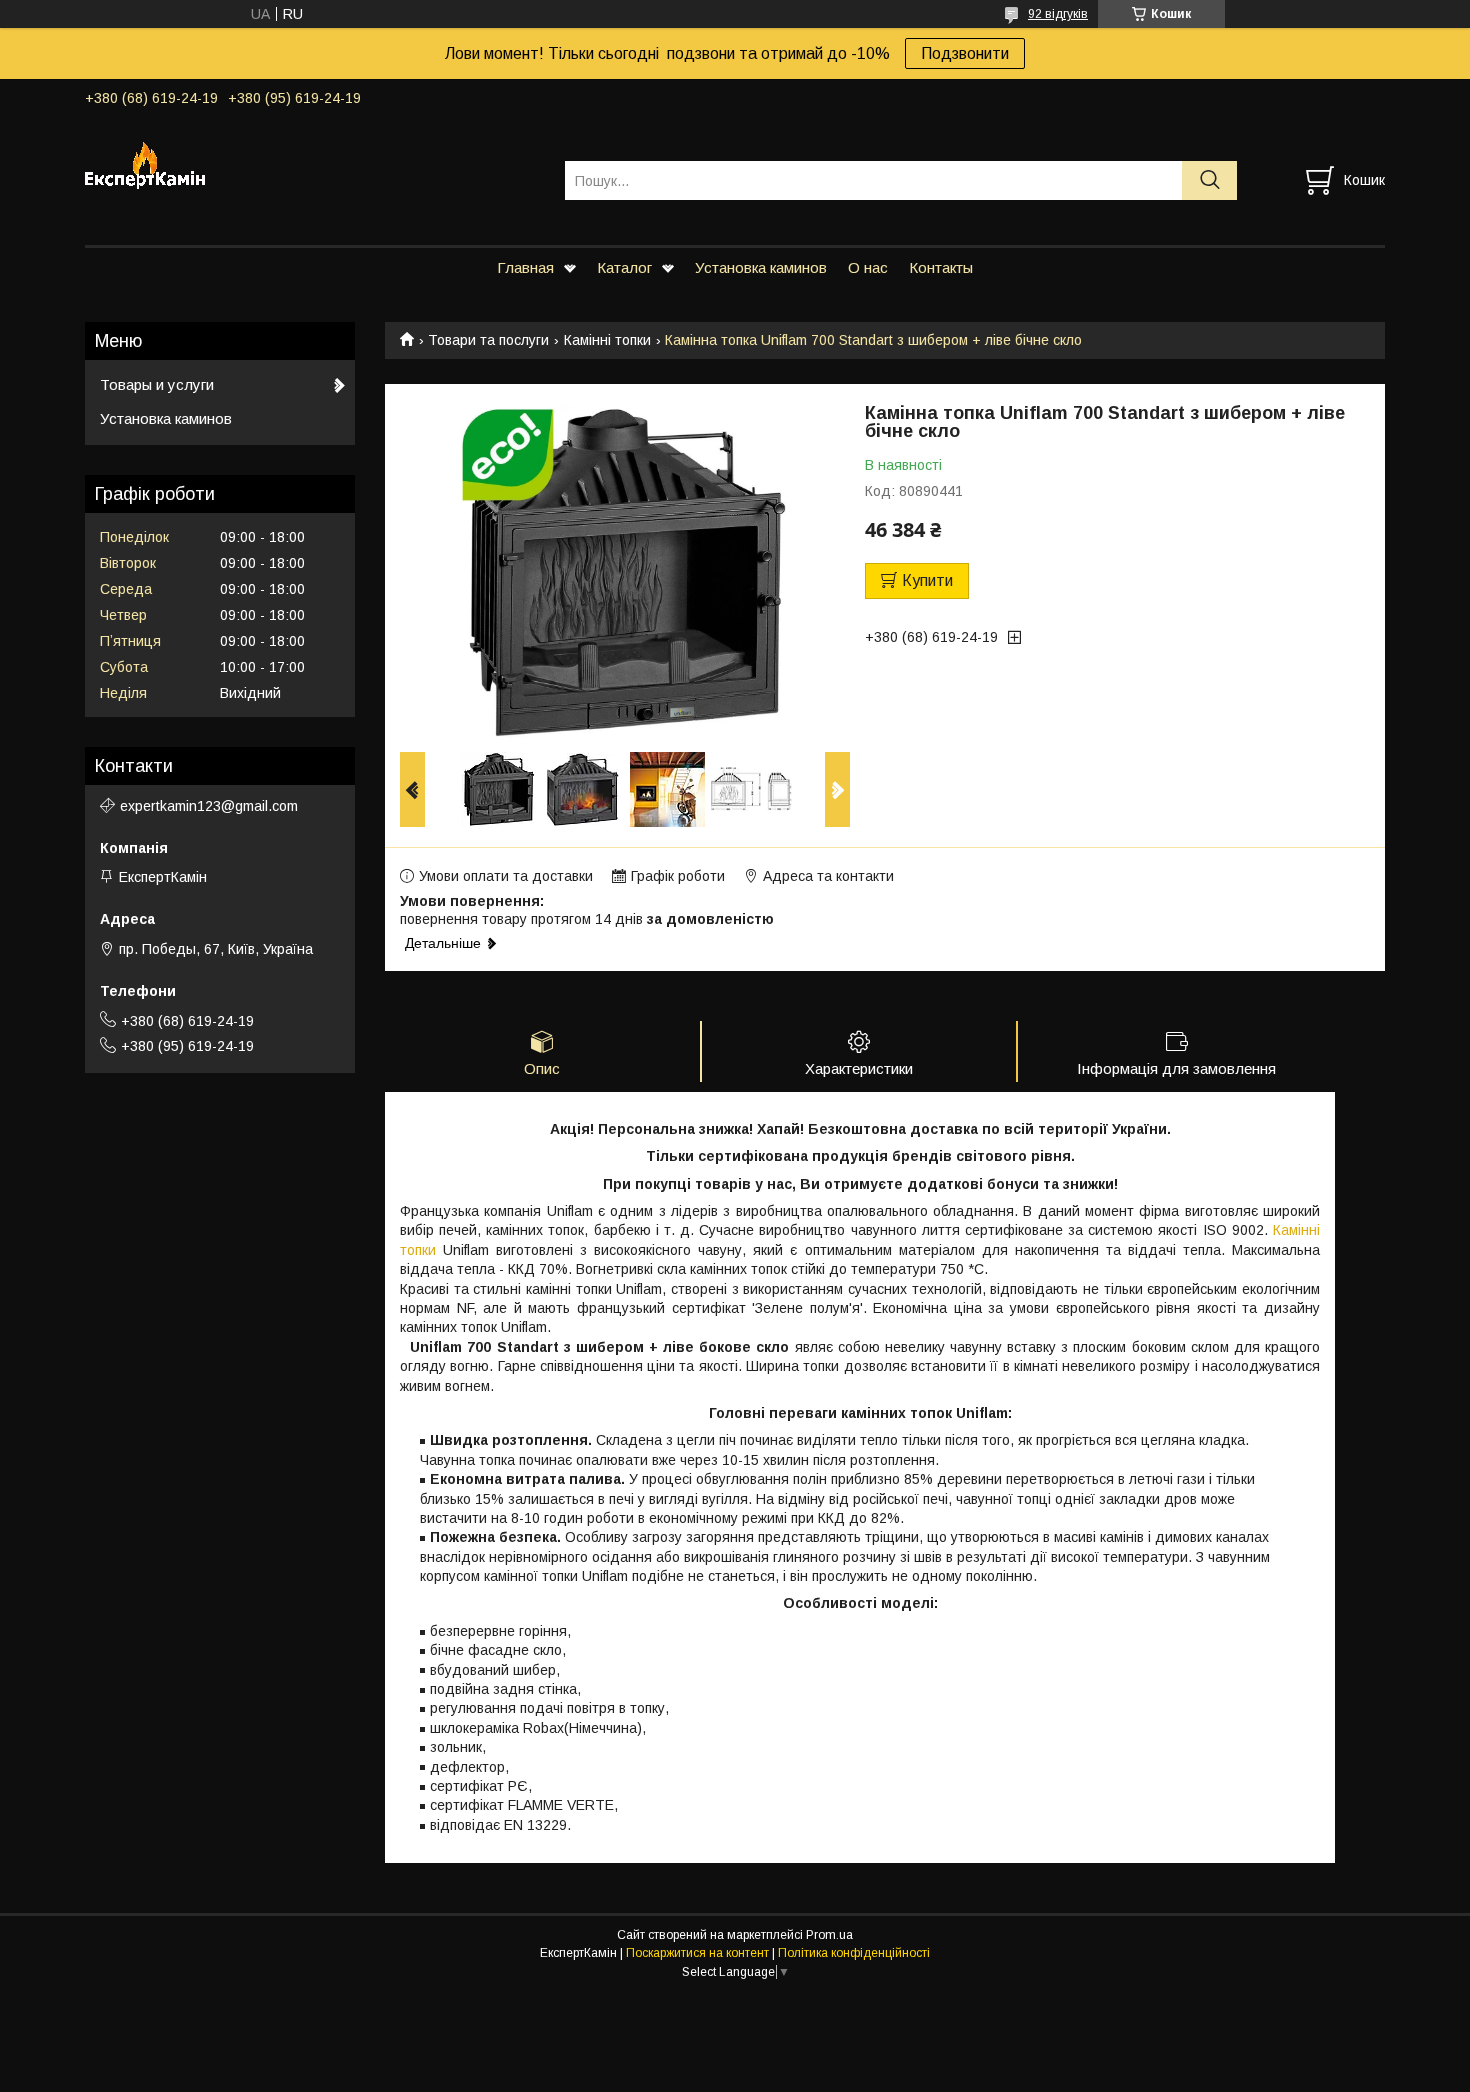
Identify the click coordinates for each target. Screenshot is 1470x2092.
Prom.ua (829, 1935)
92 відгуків (1058, 14)
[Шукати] (1209, 180)
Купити (927, 580)
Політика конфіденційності (854, 1953)
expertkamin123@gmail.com (209, 806)
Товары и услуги (157, 384)
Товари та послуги (488, 340)
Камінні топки (607, 340)
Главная (525, 267)
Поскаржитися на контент (697, 1953)
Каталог (624, 267)
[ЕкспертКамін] (312, 162)
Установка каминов (761, 267)
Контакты (941, 267)
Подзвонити (965, 53)
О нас (868, 267)
